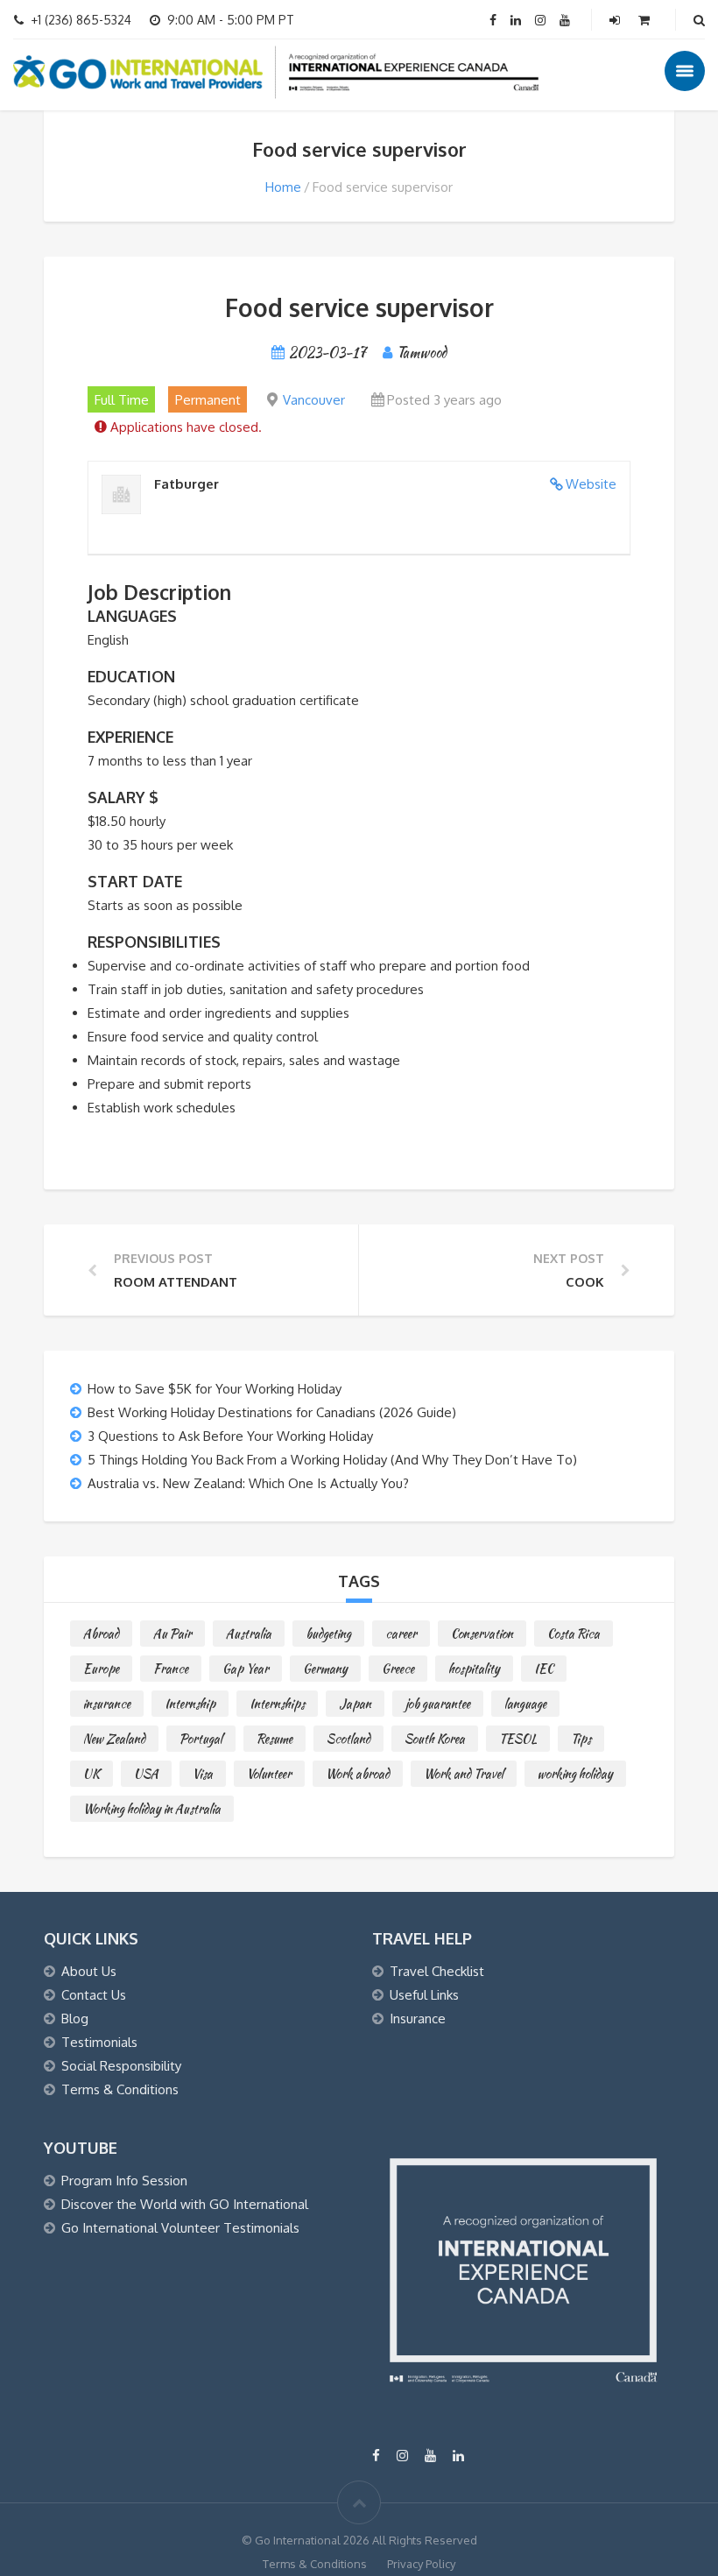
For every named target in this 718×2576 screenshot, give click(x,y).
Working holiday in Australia (152, 1809)
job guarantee (438, 1704)
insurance (107, 1704)
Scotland (348, 1739)
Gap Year (246, 1669)
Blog (75, 2018)
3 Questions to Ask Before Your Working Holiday (230, 1436)
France (171, 1669)
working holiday (575, 1774)
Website (591, 484)
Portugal (201, 1739)
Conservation (482, 1634)
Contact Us (94, 1995)
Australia (249, 1634)
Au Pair (172, 1634)
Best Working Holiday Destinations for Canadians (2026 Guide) (272, 1412)
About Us (89, 1971)
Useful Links (424, 1995)
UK (92, 1774)
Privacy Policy (421, 2564)
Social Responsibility (121, 2066)
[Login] (616, 20)
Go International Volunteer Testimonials (180, 2228)
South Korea (435, 1739)
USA (146, 1774)
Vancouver (314, 400)
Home (283, 187)
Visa (203, 1774)
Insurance (418, 2018)
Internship (190, 1704)
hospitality (474, 1669)
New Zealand (114, 1739)
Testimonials (99, 2042)
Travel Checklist (437, 1971)
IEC (544, 1669)
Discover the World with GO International (185, 2204)
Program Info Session (124, 2181)
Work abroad (358, 1774)
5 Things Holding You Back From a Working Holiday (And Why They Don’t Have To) (332, 1460)
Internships (277, 1704)
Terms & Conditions (120, 2089)
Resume (275, 1739)
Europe (101, 1669)
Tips (581, 1739)
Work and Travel (464, 1774)
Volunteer (269, 1774)
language (525, 1704)
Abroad (101, 1634)
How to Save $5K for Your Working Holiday (215, 1389)
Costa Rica (574, 1634)
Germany (325, 1669)
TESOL (518, 1739)
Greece (398, 1669)
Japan (355, 1704)
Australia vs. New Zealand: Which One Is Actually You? (248, 1483)
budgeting (328, 1634)
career (401, 1634)
